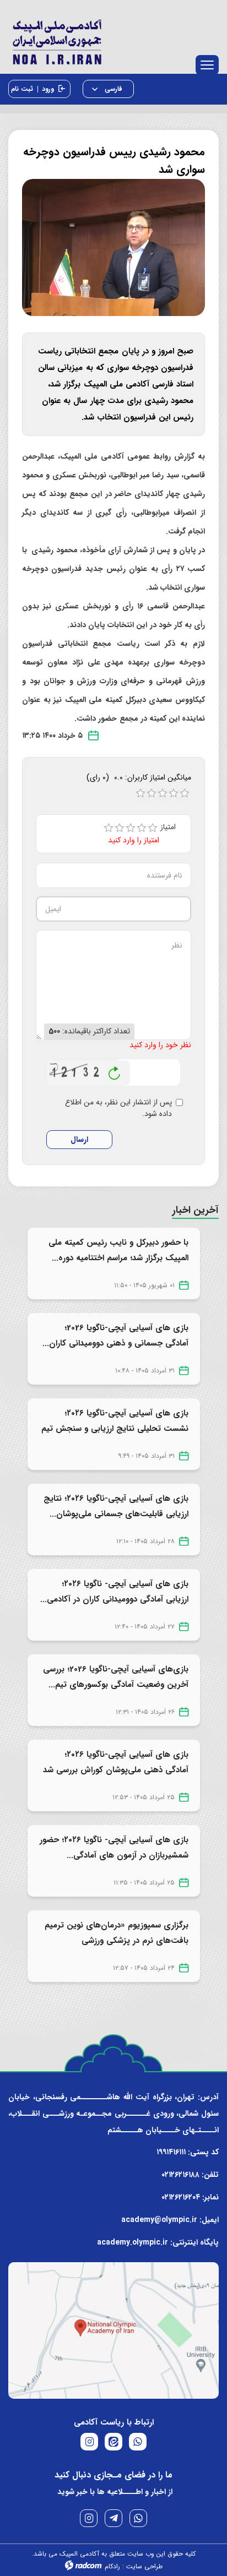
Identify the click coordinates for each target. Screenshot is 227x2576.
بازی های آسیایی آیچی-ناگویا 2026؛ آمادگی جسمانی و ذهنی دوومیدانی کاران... (115, 1336)
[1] (109, 828)
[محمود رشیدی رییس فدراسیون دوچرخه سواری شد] (113, 247)
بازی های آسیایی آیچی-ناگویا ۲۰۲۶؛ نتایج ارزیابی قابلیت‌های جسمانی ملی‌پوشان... (116, 1506)
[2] (120, 828)
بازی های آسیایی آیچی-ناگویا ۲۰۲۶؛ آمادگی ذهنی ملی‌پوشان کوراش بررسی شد (116, 1762)
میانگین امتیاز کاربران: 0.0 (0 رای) (139, 777)
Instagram (89, 2518)
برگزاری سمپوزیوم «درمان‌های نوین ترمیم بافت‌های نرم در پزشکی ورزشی (117, 1933)
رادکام (112, 2566)
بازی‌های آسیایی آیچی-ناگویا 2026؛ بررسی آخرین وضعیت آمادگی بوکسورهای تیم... (116, 1677)
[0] (140, 793)
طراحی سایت (144, 2566)
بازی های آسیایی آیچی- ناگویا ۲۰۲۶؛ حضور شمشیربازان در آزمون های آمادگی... (114, 1848)
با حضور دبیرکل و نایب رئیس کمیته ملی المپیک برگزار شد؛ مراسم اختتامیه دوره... (118, 1250)
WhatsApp (138, 2518)
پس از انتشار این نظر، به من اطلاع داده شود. (118, 1108)
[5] (153, 828)
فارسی (112, 89)
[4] (142, 828)
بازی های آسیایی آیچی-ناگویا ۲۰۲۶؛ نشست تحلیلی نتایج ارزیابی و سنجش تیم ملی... (115, 1429)
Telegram (113, 2518)
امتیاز (172, 827)
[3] (131, 828)
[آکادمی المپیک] (113, 40)
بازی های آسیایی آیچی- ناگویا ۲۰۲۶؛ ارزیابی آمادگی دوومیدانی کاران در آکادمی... (114, 1592)
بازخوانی (115, 1070)
